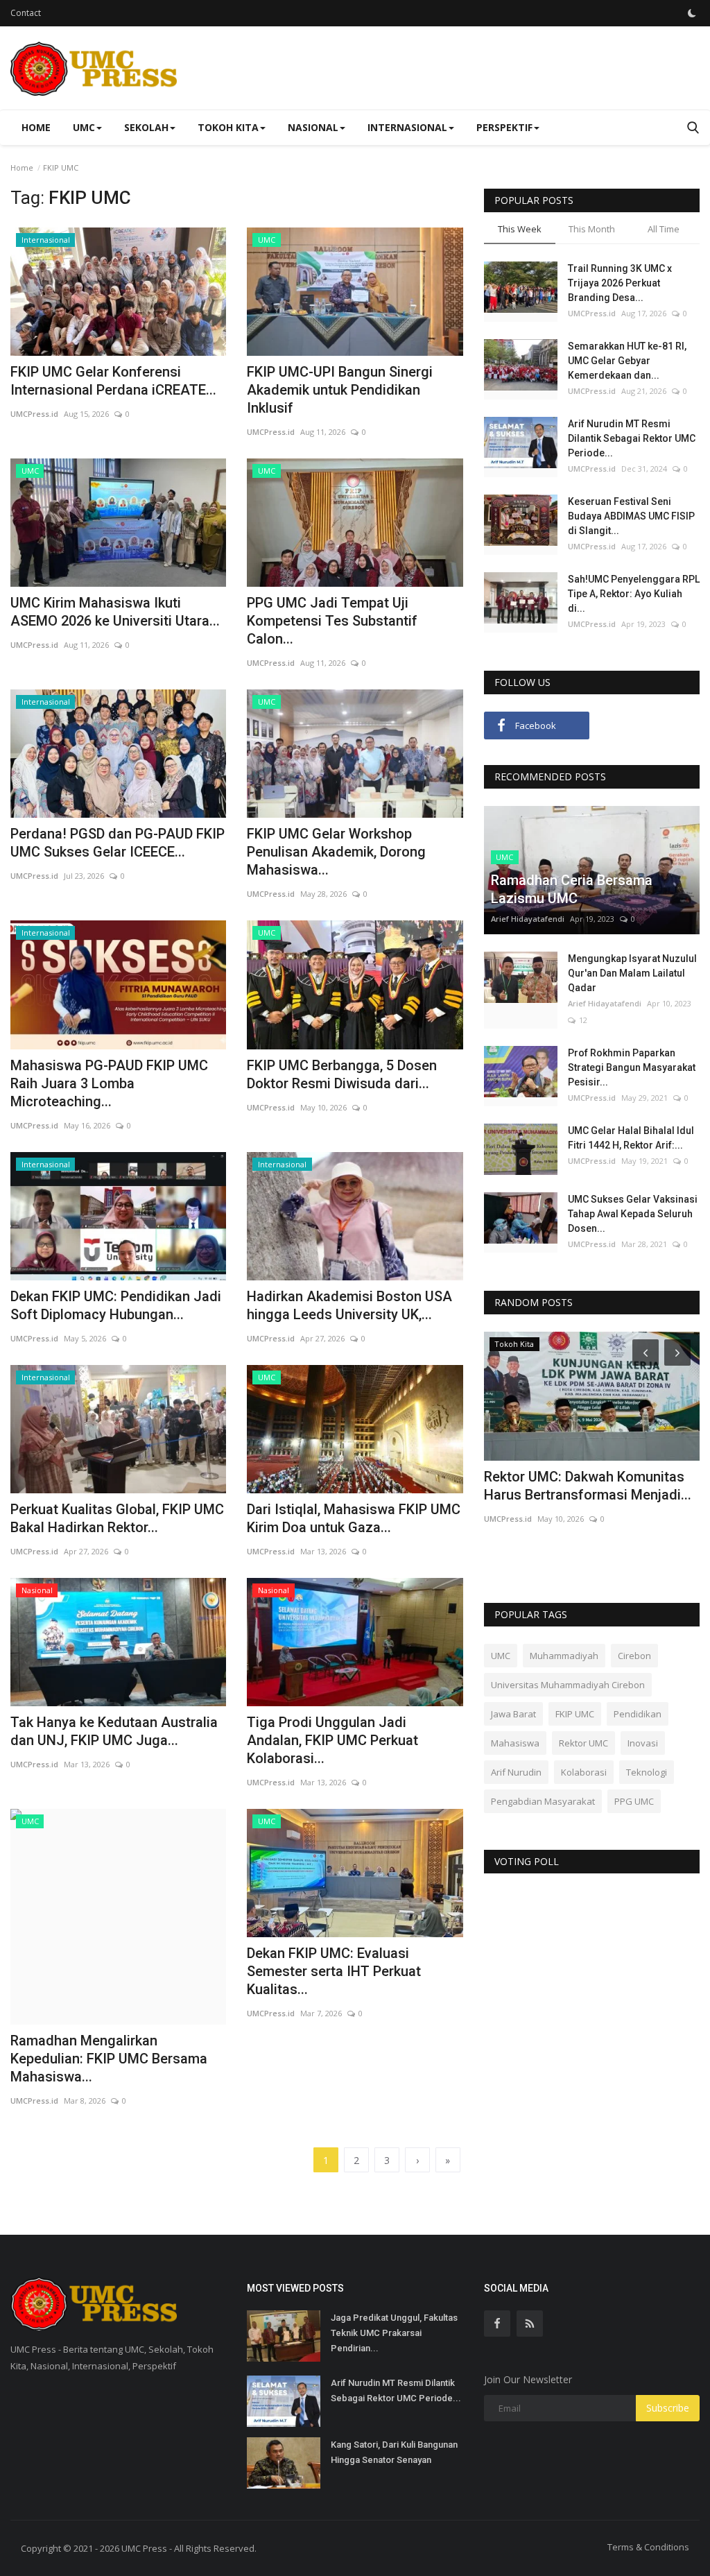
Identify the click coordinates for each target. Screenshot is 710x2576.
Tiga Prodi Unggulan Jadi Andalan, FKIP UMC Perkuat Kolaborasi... (332, 1740)
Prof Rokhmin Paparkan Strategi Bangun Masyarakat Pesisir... (632, 1067)
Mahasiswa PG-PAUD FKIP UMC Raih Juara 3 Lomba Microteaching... (109, 1083)
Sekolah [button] (146, 127)
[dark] (692, 13)
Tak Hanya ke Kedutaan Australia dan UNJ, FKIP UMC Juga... (114, 1731)
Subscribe (668, 2408)
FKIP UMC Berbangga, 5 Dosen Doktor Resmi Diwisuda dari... (342, 1074)
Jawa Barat (513, 1714)
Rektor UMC (583, 1743)
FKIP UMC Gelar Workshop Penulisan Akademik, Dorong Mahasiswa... (336, 852)
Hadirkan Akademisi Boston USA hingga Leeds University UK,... (349, 1305)
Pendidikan (638, 1714)
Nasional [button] (313, 127)
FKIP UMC (575, 1714)
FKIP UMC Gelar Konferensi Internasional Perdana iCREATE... (113, 381)
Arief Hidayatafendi (528, 919)
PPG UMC (634, 1801)
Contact (26, 13)
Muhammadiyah (564, 1656)
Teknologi (647, 1772)
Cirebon (634, 1656)
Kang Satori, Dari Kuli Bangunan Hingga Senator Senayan (394, 2452)
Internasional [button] (407, 127)
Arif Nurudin (516, 1772)
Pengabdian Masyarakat (543, 1801)
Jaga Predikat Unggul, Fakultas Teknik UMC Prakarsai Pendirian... (394, 2333)
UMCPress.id (34, 414)
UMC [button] (84, 127)
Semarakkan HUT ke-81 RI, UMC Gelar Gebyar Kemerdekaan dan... (627, 361)
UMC (501, 1656)
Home (36, 127)
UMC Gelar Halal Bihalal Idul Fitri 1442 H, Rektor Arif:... (631, 1138)
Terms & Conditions (648, 2547)
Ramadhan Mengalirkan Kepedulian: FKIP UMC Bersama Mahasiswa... (109, 2059)
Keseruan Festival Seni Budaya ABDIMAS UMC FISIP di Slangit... (631, 516)
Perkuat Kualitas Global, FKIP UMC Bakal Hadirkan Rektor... (117, 1518)
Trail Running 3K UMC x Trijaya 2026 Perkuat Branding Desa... (620, 283)
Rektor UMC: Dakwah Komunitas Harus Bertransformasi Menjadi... (588, 1486)
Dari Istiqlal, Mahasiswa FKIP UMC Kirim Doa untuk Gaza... (354, 1518)
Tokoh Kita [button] (228, 127)
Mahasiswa (515, 1743)
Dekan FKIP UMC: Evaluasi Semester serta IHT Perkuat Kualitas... (334, 1971)
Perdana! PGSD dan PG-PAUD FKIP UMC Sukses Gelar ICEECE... (118, 843)
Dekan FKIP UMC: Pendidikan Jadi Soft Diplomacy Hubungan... (116, 1305)
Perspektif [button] (504, 127)
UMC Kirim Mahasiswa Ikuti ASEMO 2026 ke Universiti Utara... (115, 612)
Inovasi (643, 1743)
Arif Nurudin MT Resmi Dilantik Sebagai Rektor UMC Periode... (632, 438)
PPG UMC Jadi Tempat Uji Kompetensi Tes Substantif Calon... (332, 621)
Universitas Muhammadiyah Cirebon (568, 1685)
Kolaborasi (584, 1772)
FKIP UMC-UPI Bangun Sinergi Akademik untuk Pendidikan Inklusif (340, 390)
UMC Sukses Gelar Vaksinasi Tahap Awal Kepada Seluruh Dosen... (633, 1214)
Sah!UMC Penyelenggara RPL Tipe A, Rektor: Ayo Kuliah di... (634, 594)
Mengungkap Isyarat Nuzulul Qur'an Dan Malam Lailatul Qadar (632, 973)
